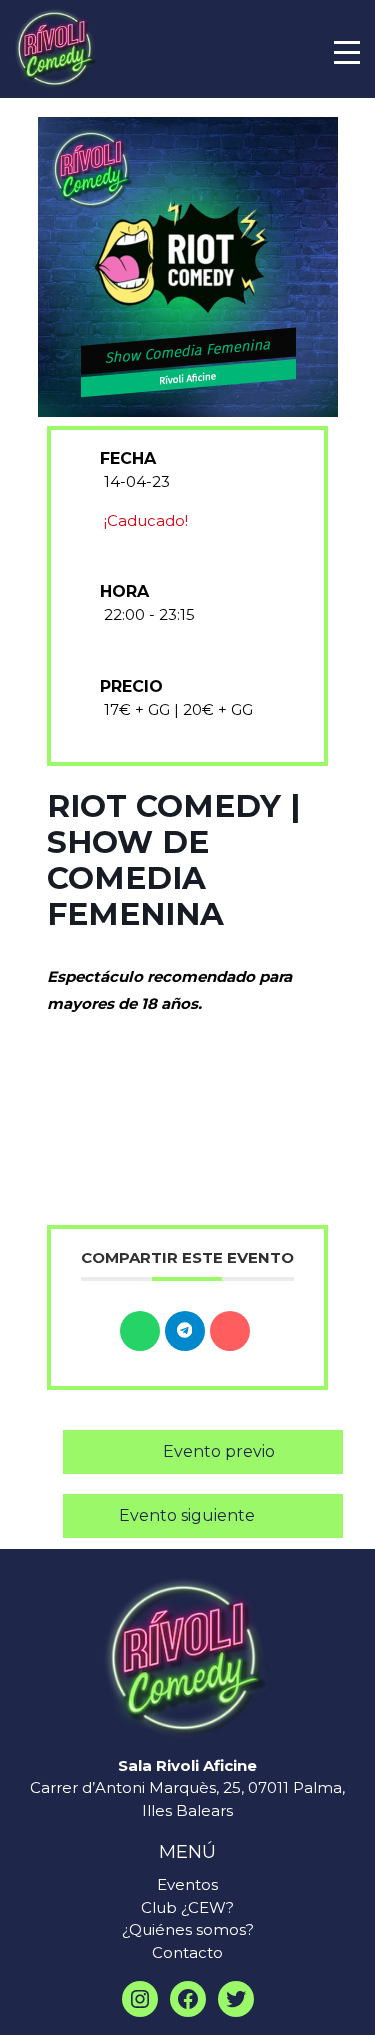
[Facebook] (188, 1999)
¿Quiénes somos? (188, 1929)
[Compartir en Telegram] (185, 1331)
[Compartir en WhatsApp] (140, 1331)
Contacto (187, 1952)
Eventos (187, 1884)
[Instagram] (140, 1999)
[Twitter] (236, 1999)
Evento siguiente (187, 1515)
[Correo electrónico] (230, 1331)
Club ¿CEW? (187, 1907)
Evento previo (219, 1451)
